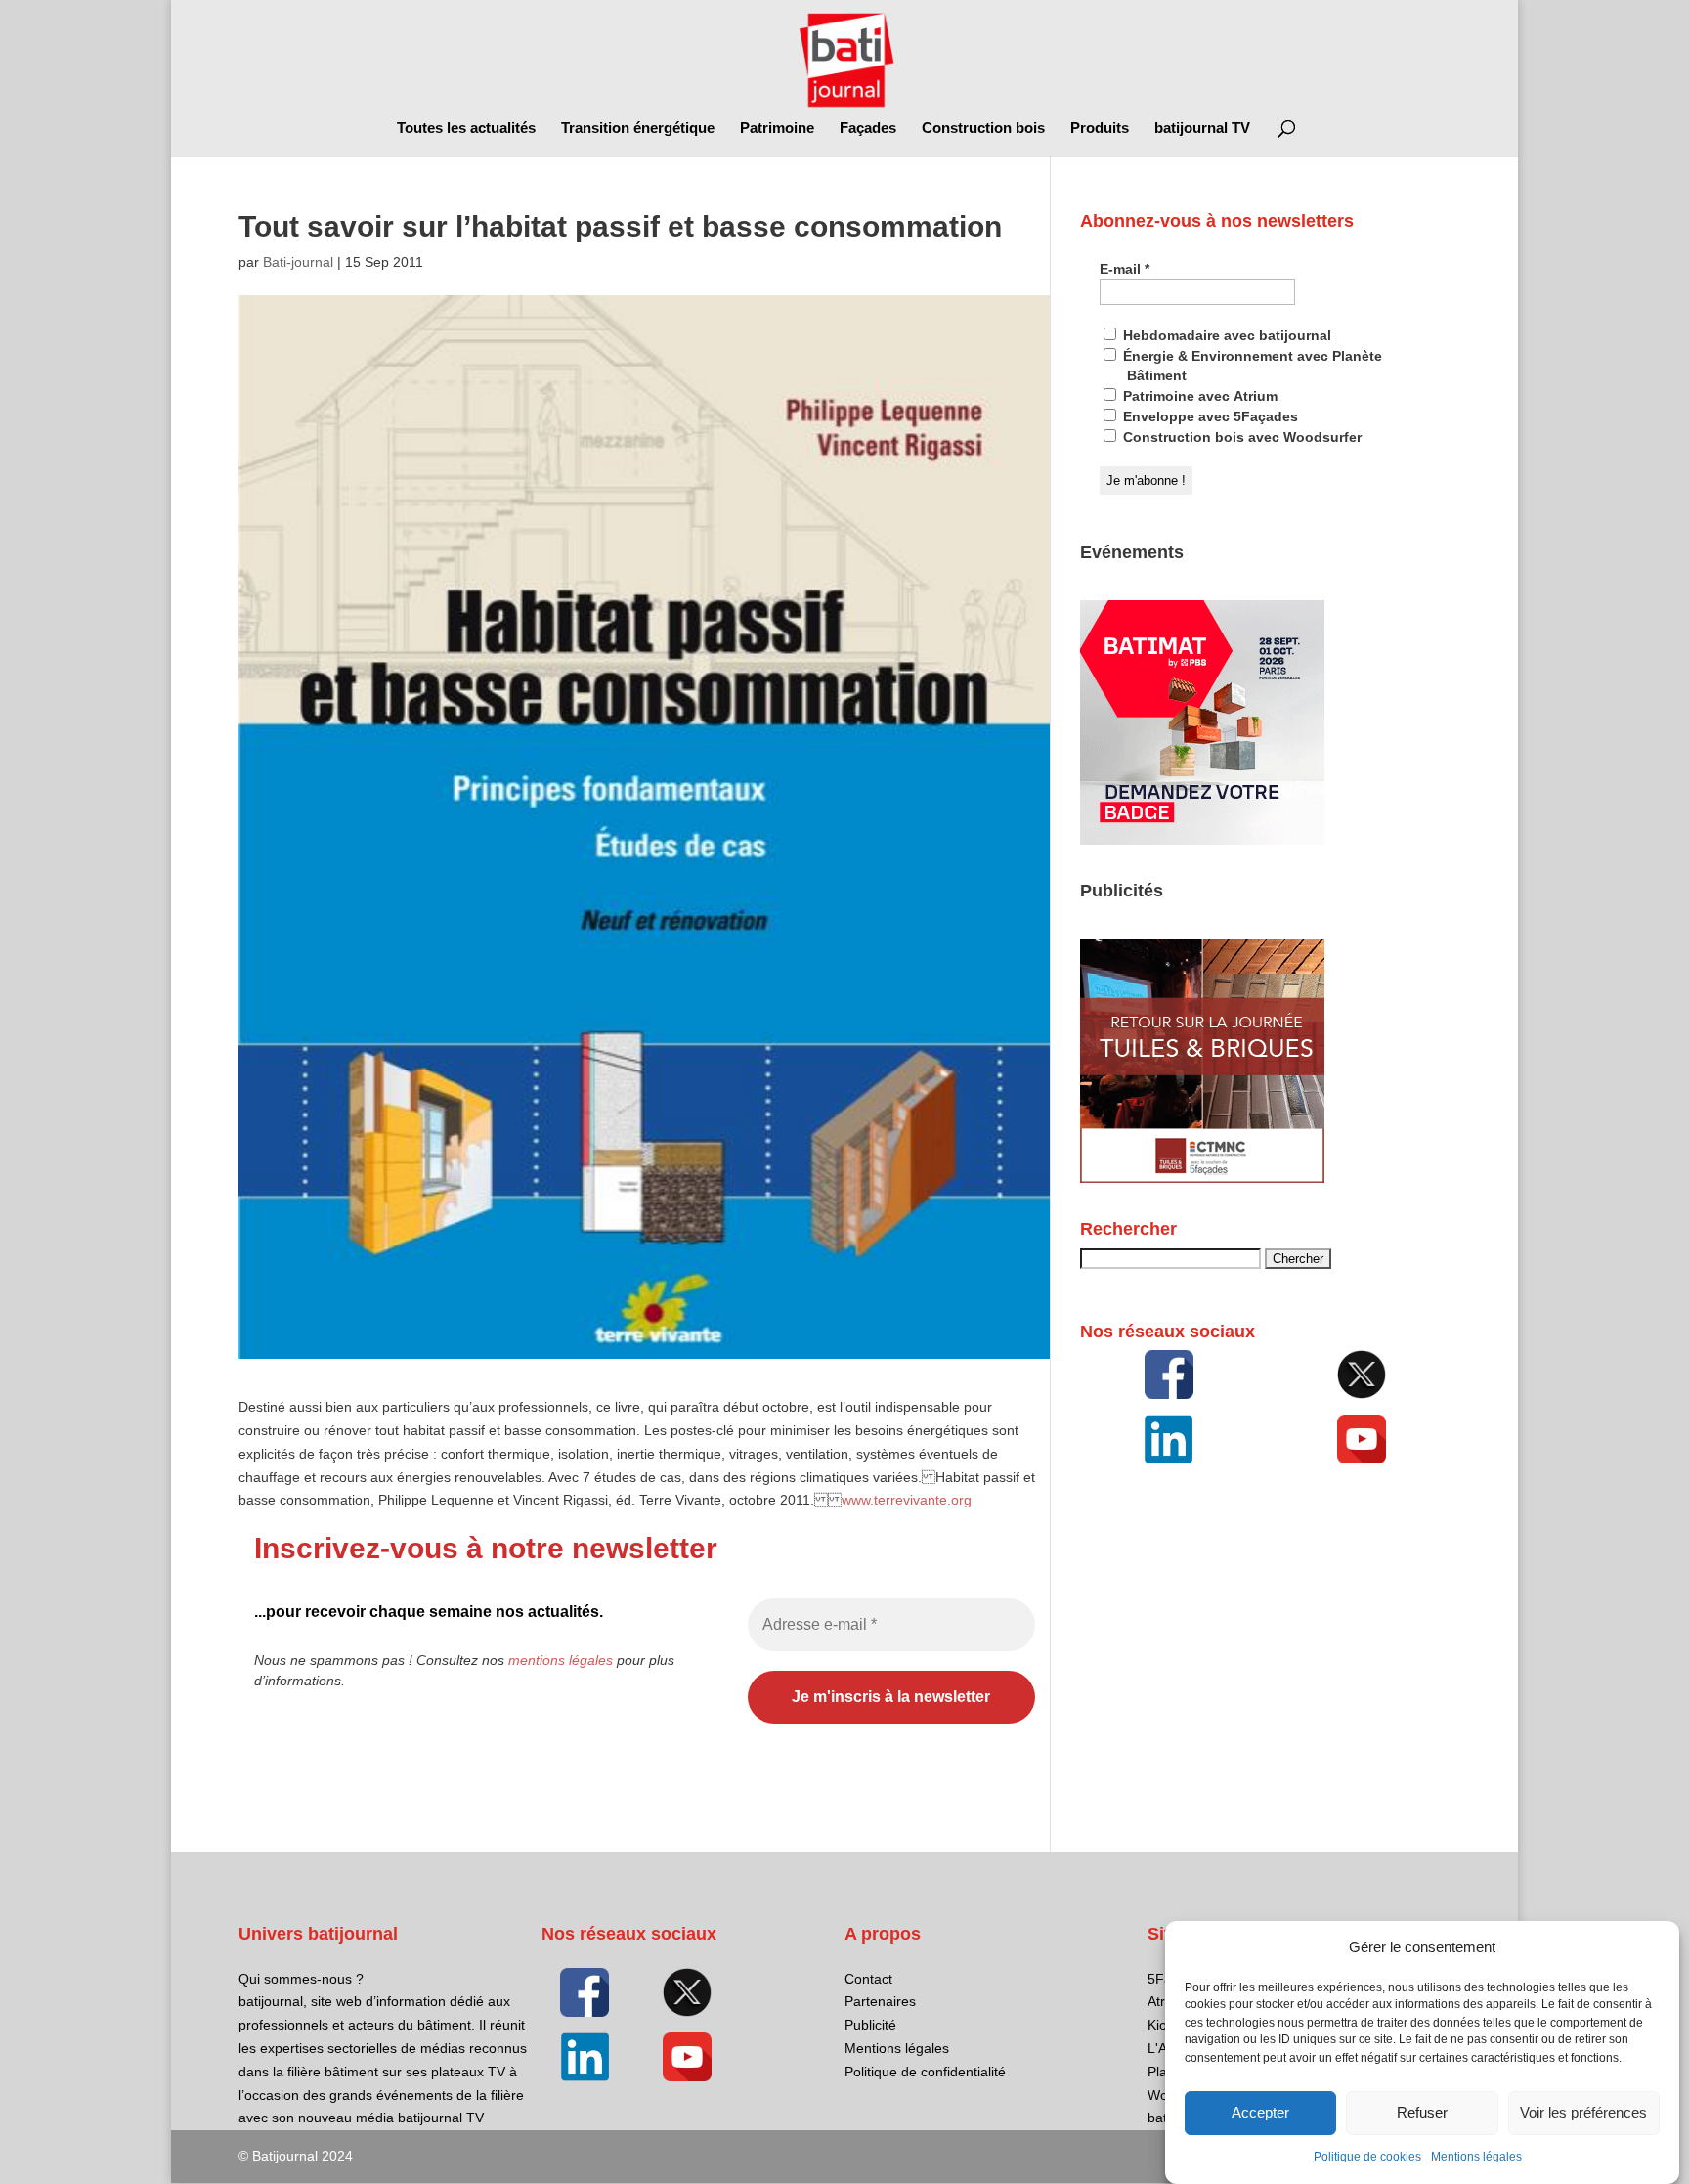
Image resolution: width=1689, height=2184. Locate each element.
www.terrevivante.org (907, 1500)
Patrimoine (777, 129)
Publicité (870, 2025)
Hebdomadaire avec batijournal (1225, 335)
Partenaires (880, 2001)
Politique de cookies (1367, 2157)
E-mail (1125, 269)
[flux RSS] (1169, 1375)
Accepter (1260, 2113)
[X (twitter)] (1362, 1375)
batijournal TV (1202, 129)
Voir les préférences (1583, 2113)
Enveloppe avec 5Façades (1209, 416)
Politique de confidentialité (925, 2072)
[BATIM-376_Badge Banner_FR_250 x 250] (1202, 840)
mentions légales (561, 1660)
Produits (1100, 129)
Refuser (1422, 2113)
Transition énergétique (638, 129)
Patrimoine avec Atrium (1198, 396)
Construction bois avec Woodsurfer (1240, 437)
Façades (868, 129)
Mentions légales (1476, 2157)
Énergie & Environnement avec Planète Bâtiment (1251, 366)
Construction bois (983, 129)
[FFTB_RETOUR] (1202, 1178)
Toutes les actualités (466, 129)
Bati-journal (298, 262)
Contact (868, 1979)
